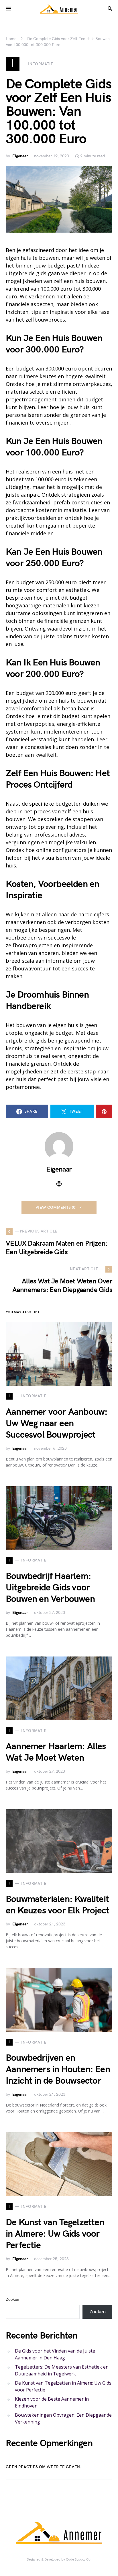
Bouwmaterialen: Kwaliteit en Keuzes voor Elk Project (57, 1905)
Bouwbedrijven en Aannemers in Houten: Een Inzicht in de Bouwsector (58, 2069)
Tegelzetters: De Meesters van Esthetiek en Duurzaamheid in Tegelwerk (62, 2370)
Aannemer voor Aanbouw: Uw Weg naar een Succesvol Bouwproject (57, 1423)
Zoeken (12, 2299)
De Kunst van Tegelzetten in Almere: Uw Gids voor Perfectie (55, 2234)
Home (11, 39)
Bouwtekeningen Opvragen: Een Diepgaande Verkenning (63, 2418)
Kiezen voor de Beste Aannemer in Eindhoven (52, 2402)
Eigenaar (20, 156)
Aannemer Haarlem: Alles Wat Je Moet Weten (56, 1752)
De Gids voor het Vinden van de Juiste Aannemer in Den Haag (55, 2354)
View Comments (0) (56, 1207)
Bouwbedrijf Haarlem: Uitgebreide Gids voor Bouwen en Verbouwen (50, 1588)
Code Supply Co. (79, 2560)
